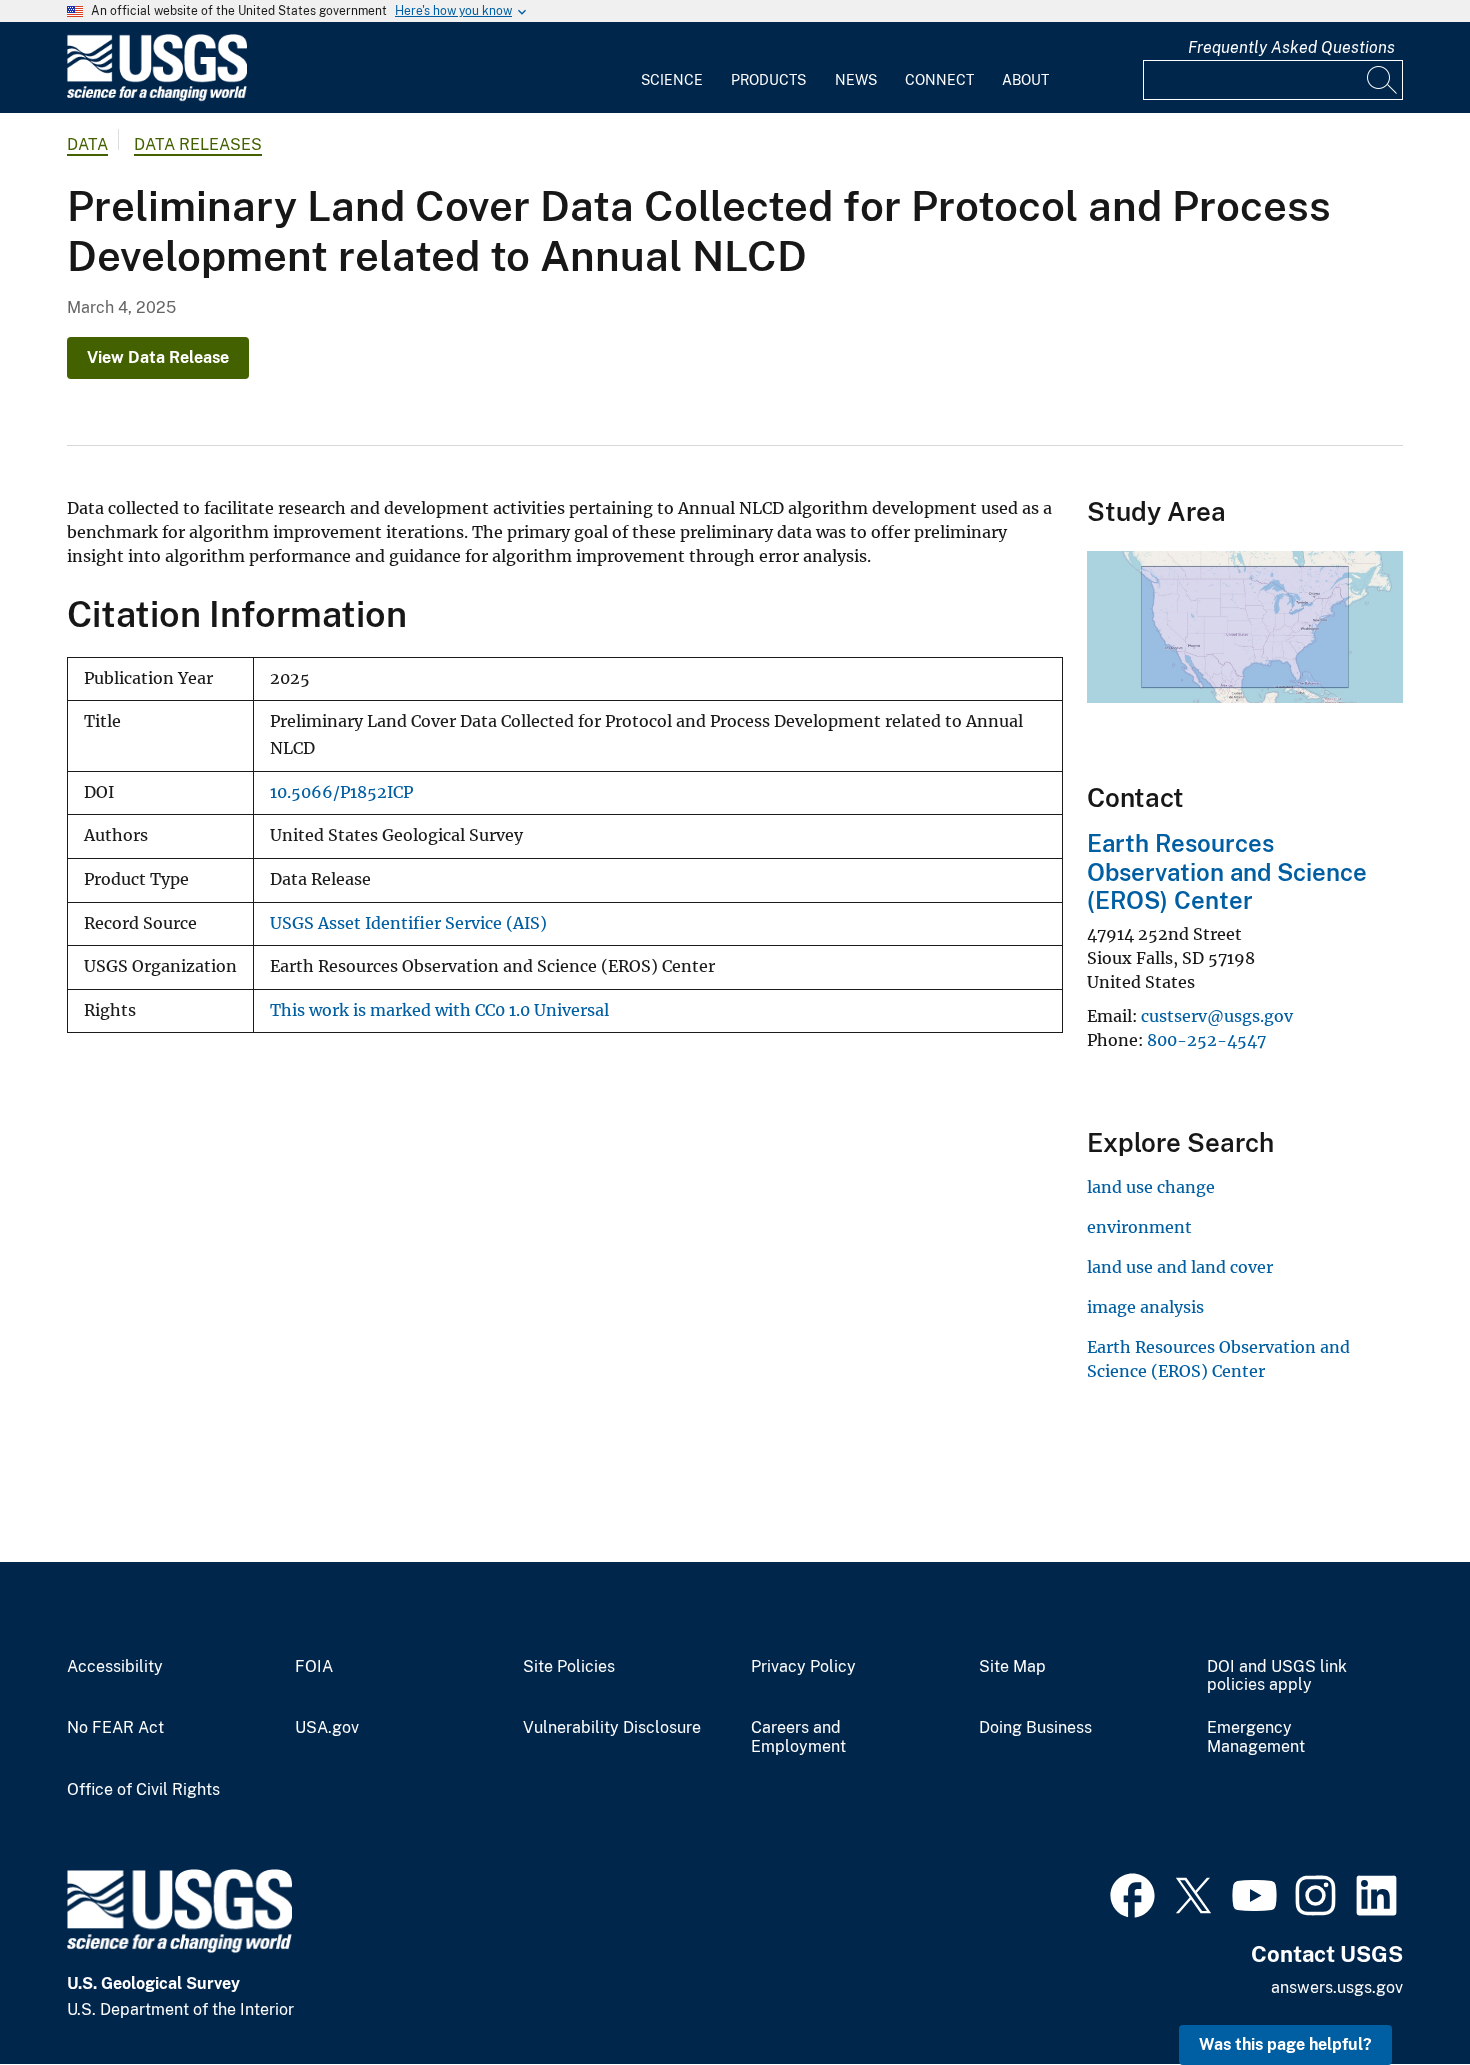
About (1025, 80)
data (87, 144)
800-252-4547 (1206, 1040)
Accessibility (115, 1667)
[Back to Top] (1397, 1992)
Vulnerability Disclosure (612, 1728)
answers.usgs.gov (1337, 1987)
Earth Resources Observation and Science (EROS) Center (1227, 872)
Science (672, 80)
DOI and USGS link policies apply (1277, 1676)
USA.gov (327, 1728)
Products (768, 80)
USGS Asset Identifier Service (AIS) (408, 923)
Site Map (1012, 1667)
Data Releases (198, 144)
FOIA (314, 1667)
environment (1139, 1227)
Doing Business (1035, 1728)
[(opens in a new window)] (1132, 1893)
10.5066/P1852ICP (341, 792)
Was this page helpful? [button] (1285, 2044)
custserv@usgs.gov (1217, 1016)
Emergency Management (1256, 1737)
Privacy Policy (803, 1667)
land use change (1151, 1187)
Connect (939, 80)
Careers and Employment (798, 1737)
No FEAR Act (115, 1728)
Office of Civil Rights (143, 1790)
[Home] (157, 96)
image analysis (1145, 1307)
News (856, 80)
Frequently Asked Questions (1291, 47)
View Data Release (158, 357)
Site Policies (569, 1667)
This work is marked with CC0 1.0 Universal (439, 1010)
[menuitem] (672, 68)
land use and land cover (1180, 1267)
